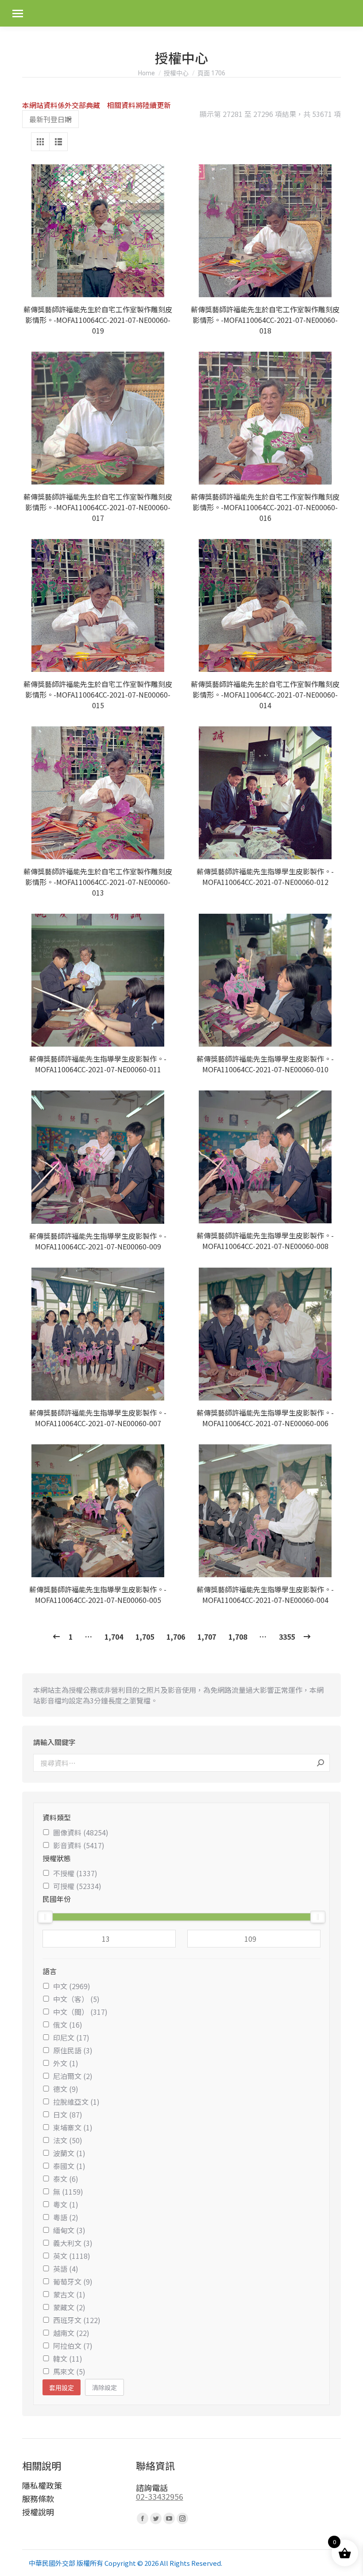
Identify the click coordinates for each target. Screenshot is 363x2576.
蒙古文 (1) (69, 2294)
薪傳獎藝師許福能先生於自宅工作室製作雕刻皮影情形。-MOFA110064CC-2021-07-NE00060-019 (98, 320)
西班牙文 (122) (77, 2320)
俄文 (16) (68, 2025)
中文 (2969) (72, 1986)
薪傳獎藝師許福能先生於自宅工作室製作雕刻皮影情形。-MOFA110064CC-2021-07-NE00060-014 (265, 694)
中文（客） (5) (76, 1999)
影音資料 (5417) (79, 1845)
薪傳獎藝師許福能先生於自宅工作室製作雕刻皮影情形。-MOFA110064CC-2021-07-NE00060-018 (265, 320)
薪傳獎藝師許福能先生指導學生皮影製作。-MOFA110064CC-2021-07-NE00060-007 (98, 1418)
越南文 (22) (71, 2333)
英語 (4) (66, 2269)
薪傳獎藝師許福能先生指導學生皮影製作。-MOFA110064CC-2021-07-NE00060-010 (265, 1064)
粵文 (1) (66, 2204)
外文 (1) (66, 2063)
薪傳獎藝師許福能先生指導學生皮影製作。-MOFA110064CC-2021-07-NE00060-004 (265, 1594)
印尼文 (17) (71, 2037)
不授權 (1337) (75, 1873)
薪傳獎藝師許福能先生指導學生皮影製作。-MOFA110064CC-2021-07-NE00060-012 (265, 877)
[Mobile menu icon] (18, 14)
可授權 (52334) (77, 1886)
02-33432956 (160, 2496)
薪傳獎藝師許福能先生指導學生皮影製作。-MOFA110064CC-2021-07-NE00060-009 (98, 1241)
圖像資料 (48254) (81, 1832)
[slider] (45, 1917)
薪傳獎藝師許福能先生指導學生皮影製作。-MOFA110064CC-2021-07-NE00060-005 (98, 1594)
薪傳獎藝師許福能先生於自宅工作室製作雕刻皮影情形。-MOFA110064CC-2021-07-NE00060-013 (98, 882)
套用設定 (62, 2388)
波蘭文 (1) (69, 2153)
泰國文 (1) (69, 2166)
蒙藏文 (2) (69, 2307)
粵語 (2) (66, 2217)
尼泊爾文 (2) (73, 2076)
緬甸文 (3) (69, 2230)
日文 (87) (68, 2114)
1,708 (238, 1637)
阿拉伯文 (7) (73, 2346)
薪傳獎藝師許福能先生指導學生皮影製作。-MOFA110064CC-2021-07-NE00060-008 (265, 1241)
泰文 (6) (66, 2179)
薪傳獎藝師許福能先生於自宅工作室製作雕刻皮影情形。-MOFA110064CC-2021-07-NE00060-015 (98, 694)
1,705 (145, 1637)
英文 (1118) (72, 2256)
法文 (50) (68, 2140)
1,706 (176, 1637)
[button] (162, 286)
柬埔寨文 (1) (73, 2127)
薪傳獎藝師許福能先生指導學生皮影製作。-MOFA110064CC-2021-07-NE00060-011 (98, 1064)
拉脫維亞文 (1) (76, 2102)
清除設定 (104, 2387)
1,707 (207, 1637)
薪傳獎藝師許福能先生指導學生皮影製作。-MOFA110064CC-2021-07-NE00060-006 (265, 1418)
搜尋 (321, 1763)
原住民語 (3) (73, 2050)
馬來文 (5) (69, 2371)
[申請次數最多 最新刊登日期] (50, 119)
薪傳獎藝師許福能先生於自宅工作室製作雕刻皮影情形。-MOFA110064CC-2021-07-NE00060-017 (98, 507)
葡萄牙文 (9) (73, 2281)
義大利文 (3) (73, 2243)
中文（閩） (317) (80, 2012)
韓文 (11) (68, 2359)
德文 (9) (66, 2089)
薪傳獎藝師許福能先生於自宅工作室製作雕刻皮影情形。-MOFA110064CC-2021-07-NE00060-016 (265, 507)
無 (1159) (68, 2192)
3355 (287, 1637)
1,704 (114, 1637)
